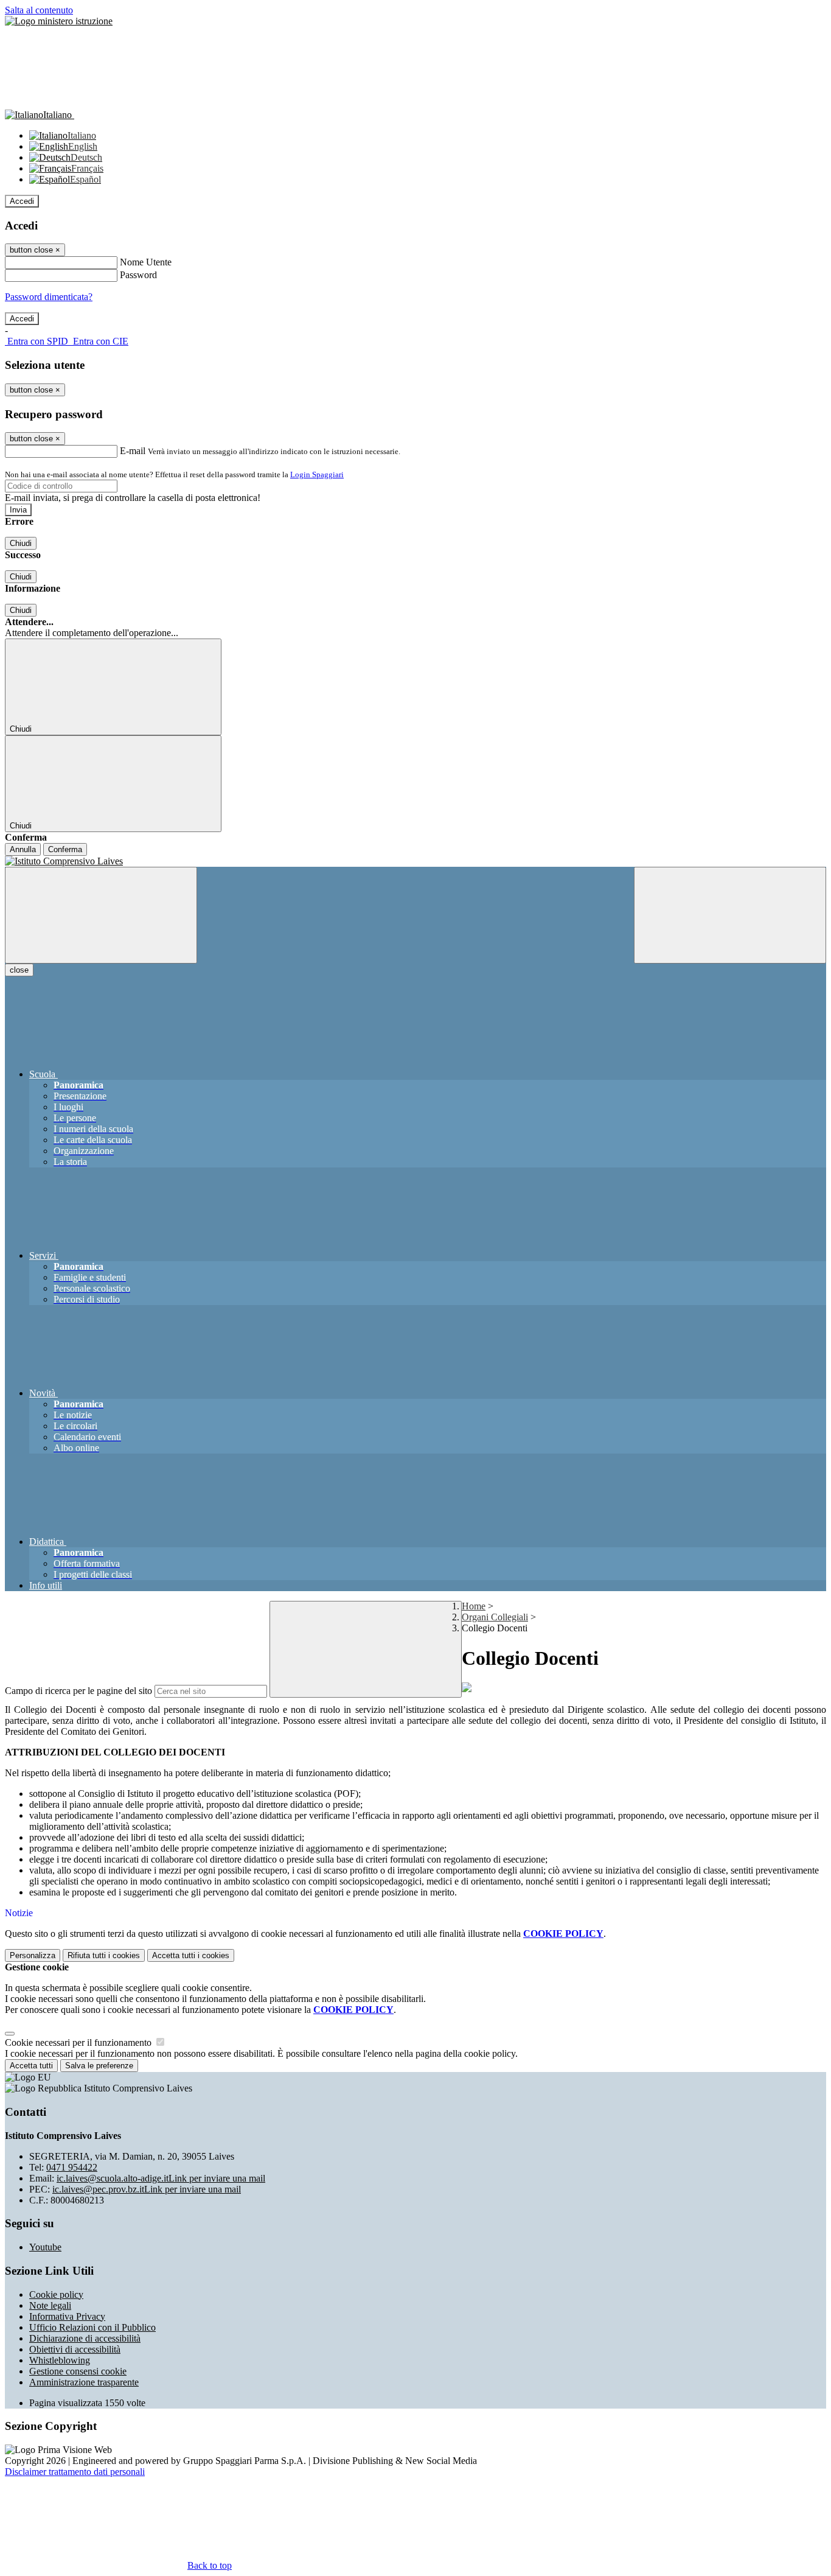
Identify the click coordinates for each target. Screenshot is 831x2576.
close (19, 970)
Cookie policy (56, 2294)
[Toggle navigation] (101, 915)
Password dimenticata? (49, 297)
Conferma (65, 849)
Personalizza (33, 1955)
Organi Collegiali (495, 1617)
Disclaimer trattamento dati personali (75, 2472)
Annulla (23, 849)
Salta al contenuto (39, 10)
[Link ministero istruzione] (59, 21)
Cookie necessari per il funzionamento (79, 2042)
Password (138, 275)
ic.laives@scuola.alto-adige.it (161, 2178)
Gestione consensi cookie (78, 2371)
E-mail (133, 451)
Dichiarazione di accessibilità (85, 2338)
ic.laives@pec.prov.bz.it (147, 2189)
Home (474, 1606)
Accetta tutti (191, 1955)
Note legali (50, 2305)
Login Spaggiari (317, 474)
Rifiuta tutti (104, 1955)
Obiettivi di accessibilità (75, 2349)
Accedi (22, 201)
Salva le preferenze (99, 2066)
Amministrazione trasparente (84, 2382)
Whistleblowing (60, 2360)
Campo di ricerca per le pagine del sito (78, 1691)
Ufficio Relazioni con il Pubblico (92, 2327)
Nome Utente (146, 262)
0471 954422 (72, 2167)
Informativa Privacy (67, 2316)
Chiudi (21, 543)
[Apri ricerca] (730, 915)
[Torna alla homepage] (415, 861)
